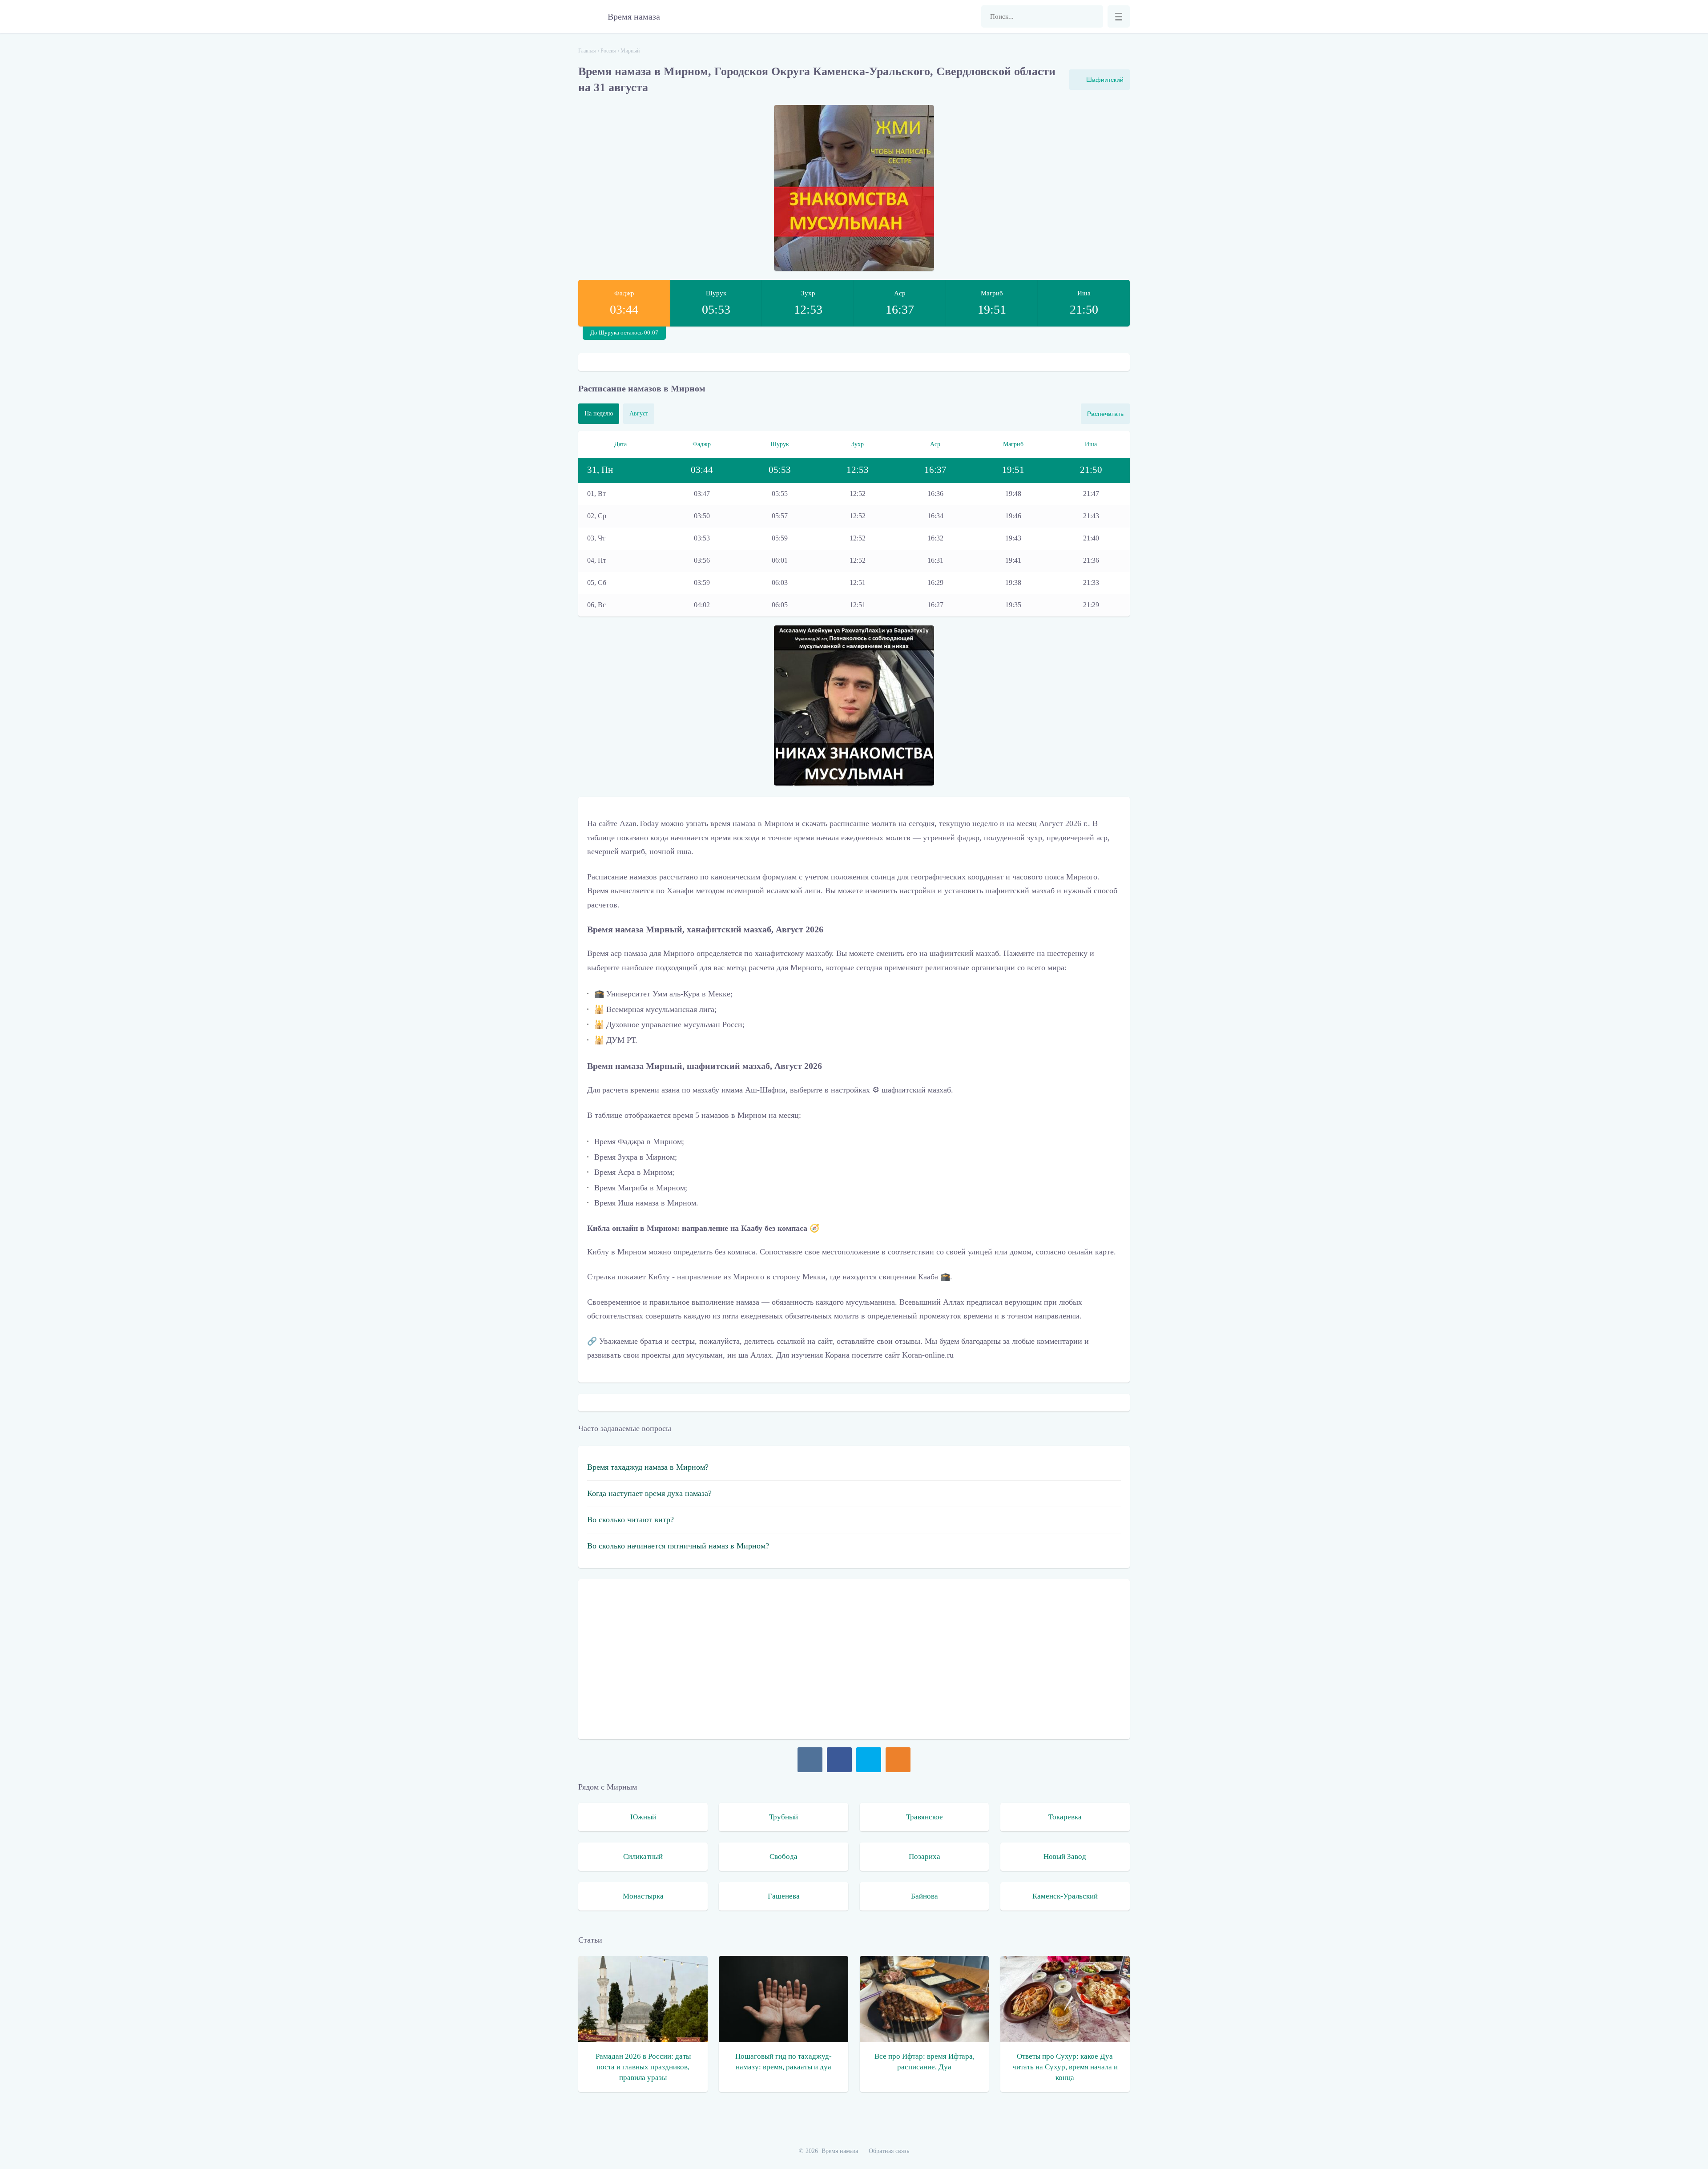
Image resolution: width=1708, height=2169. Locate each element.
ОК (898, 1760)
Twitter (869, 1760)
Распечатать (1105, 414)
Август (639, 413)
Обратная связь (889, 2151)
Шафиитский (1105, 80)
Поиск (1092, 16)
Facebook (839, 1760)
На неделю (599, 413)
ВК (810, 1760)
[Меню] (1119, 16)
